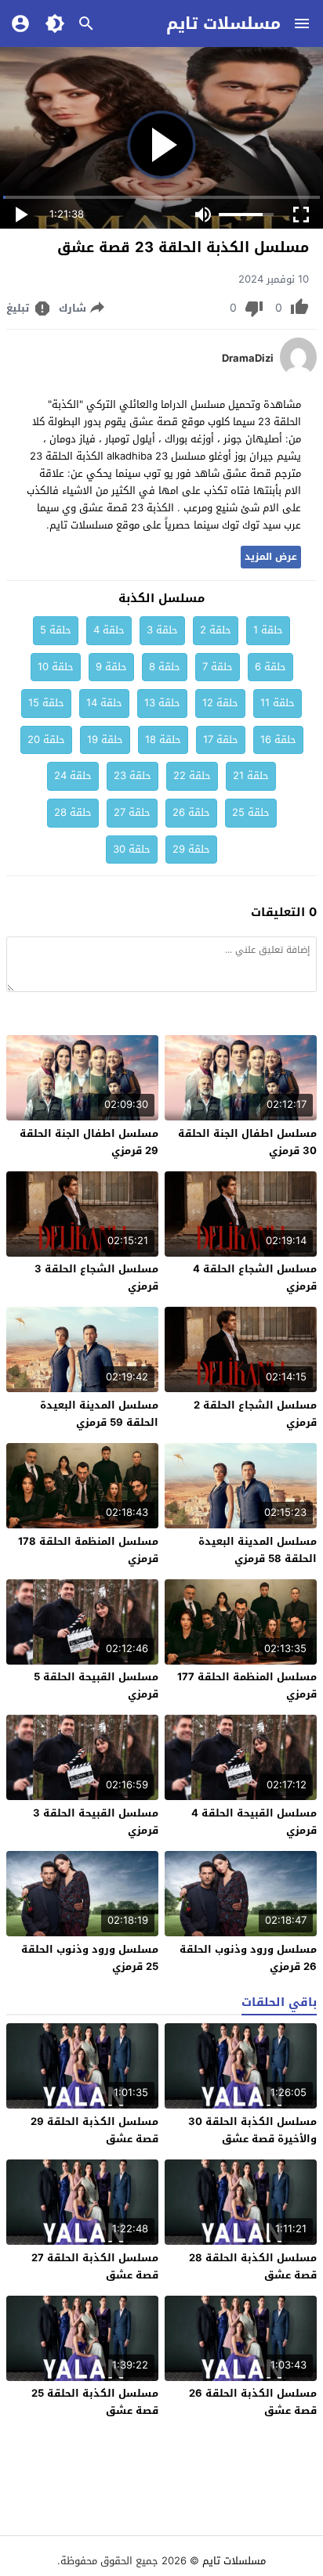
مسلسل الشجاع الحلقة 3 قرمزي (96, 1277)
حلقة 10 (56, 667)
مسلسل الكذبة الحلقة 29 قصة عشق (94, 2130)
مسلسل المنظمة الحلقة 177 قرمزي (247, 1685)
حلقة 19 (105, 740)
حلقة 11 (278, 703)
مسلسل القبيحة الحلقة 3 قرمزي (96, 1822)
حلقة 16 (278, 740)
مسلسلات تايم (223, 23)
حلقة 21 (251, 776)
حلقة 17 (221, 740)
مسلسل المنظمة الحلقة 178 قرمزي (88, 1550)
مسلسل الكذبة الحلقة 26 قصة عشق (253, 2402)
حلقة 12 (220, 703)
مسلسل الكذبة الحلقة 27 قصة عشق (95, 2266)
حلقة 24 (73, 776)
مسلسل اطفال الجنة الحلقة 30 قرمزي (247, 1142)
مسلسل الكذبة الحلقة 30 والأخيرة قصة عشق (252, 2130)
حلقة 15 (46, 703)
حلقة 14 (104, 703)
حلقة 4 (109, 630)
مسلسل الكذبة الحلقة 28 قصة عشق (253, 2266)
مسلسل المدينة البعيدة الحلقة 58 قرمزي (258, 1550)
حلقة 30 (132, 849)
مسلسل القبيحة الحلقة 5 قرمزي (96, 1685)
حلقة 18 (163, 740)
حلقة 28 (73, 812)
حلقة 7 (218, 667)
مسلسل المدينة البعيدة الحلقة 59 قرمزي (99, 1414)
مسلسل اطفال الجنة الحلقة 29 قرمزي (89, 1142)
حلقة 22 (192, 776)
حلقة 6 (270, 667)
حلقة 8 (165, 667)
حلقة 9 (111, 667)
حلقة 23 (132, 776)
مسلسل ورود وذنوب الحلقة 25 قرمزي (90, 1958)
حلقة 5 (56, 630)
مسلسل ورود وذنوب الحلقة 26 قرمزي (248, 1958)
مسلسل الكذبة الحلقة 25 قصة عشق (95, 2402)
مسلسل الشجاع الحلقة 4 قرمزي (255, 1277)
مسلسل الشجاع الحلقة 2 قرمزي (255, 1414)
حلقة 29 (191, 849)
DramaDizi (248, 359)
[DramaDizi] (298, 373)
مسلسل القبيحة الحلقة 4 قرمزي (254, 1822)
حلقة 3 (162, 630)
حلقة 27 (132, 812)
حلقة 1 (268, 630)
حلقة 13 (162, 703)
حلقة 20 (46, 740)
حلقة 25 (251, 812)
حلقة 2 (216, 630)
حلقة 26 (191, 812)
